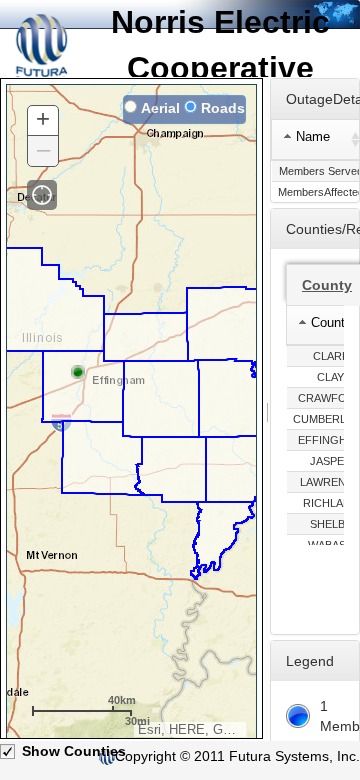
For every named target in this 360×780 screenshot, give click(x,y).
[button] (42, 195)
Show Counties (74, 751)
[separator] (267, 409)
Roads (223, 108)
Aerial (160, 108)
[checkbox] (8, 752)
